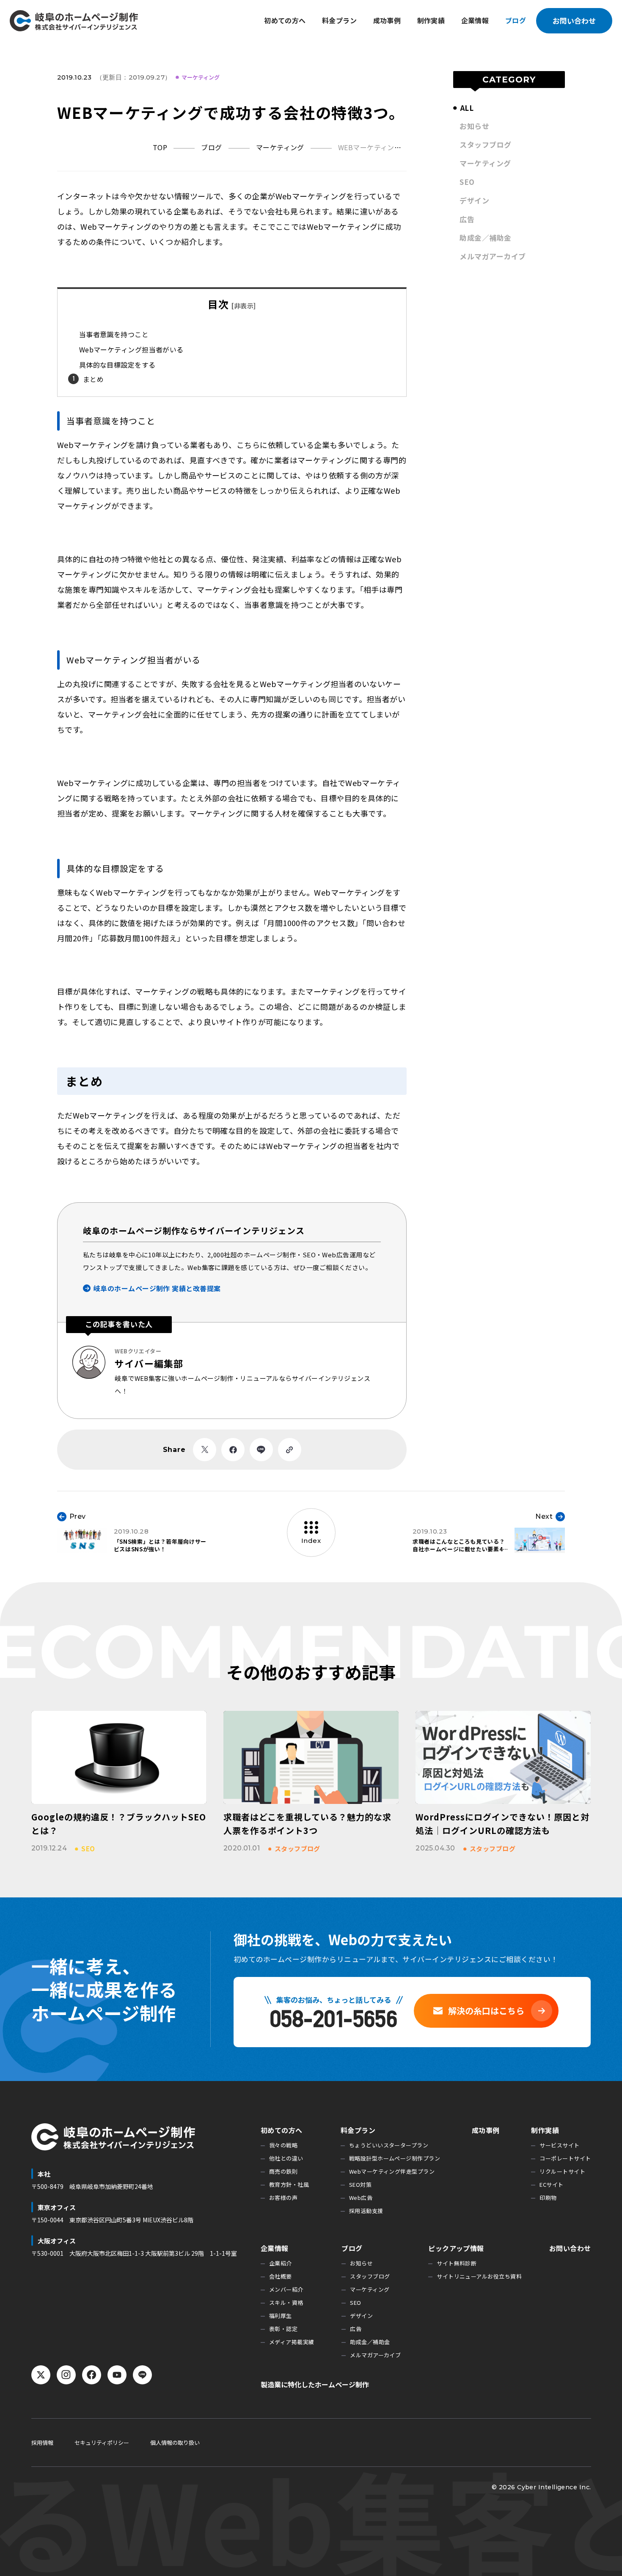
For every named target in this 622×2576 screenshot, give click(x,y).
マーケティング (201, 77)
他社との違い (286, 2158)
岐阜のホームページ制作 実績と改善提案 (157, 1288)
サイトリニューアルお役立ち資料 (479, 2276)
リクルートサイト (562, 2171)
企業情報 (475, 20)
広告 (467, 219)
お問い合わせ (574, 21)
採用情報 (42, 2443)
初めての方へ (285, 20)
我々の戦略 (283, 2145)
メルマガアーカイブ (493, 256)
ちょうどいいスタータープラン (389, 2145)
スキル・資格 (286, 2302)
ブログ (516, 20)
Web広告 (361, 2198)
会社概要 (281, 2276)
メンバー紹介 (286, 2289)
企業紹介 (281, 2263)
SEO (467, 182)
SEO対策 (360, 2184)
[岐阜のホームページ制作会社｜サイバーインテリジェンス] (74, 21)
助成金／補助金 (485, 238)
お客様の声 (283, 2198)
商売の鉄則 (283, 2171)
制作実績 (431, 20)
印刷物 (548, 2198)
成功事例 (387, 20)
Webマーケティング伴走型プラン (392, 2171)
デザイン (474, 200)
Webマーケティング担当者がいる (131, 349)
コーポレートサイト (565, 2158)
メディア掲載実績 (292, 2342)
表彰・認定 (283, 2329)
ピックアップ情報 (456, 2248)
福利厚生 (281, 2316)
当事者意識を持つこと (114, 334)
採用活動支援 (366, 2211)
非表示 (244, 306)
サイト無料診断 (457, 2263)
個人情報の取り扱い (175, 2443)
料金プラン (339, 20)
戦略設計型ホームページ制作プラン (395, 2158)
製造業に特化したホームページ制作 (315, 2384)
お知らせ (474, 126)
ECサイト (551, 2184)
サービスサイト (559, 2145)
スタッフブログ (485, 144)
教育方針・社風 (289, 2184)
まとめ (93, 379)
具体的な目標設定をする (117, 365)
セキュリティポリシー (102, 2443)
